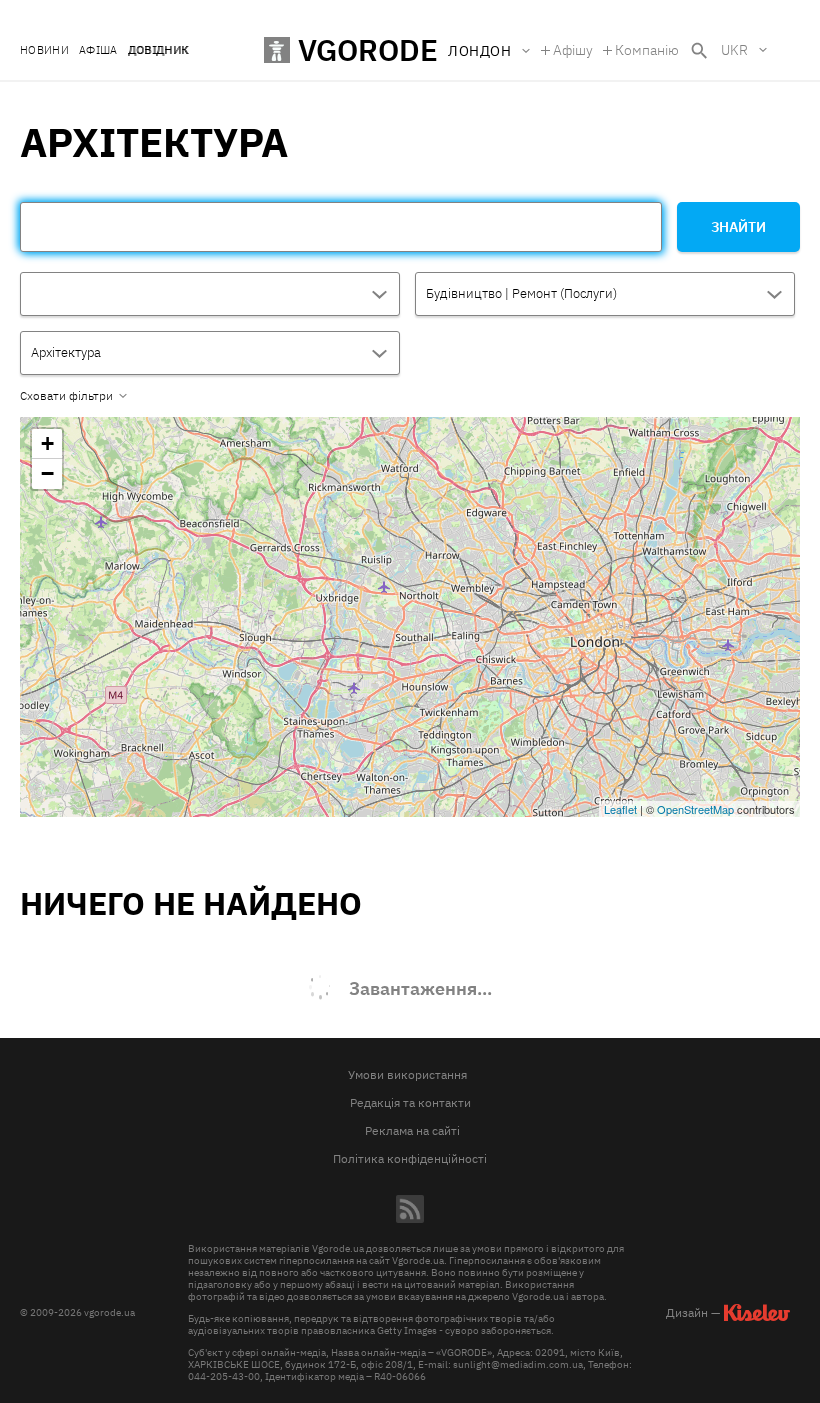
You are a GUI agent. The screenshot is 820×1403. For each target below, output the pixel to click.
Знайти (738, 227)
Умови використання (407, 1074)
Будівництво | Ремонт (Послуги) (521, 293)
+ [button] (47, 443)
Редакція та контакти (410, 1102)
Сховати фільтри (66, 396)
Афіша (98, 50)
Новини (44, 50)
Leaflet (620, 809)
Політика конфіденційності (410, 1158)
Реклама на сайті (412, 1130)
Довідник (158, 50)
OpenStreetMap (695, 809)
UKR (734, 50)
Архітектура (66, 352)
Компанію (647, 50)
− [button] (47, 473)
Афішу (573, 50)
